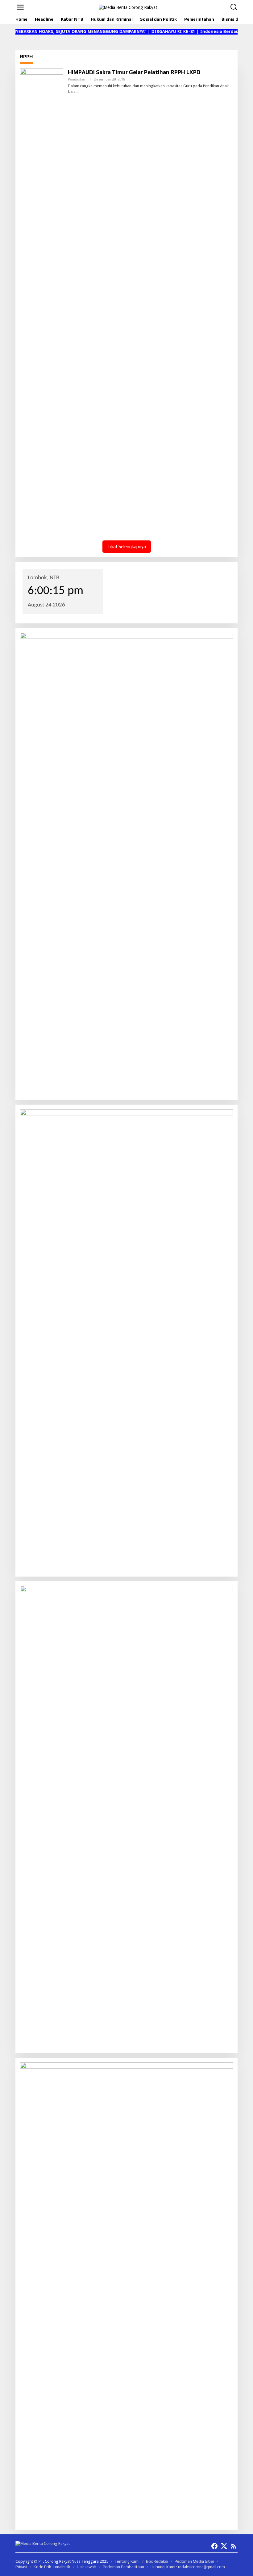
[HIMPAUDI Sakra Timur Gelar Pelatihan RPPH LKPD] (78, 92)
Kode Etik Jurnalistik (52, 2567)
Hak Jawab (87, 2567)
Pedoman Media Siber (194, 2561)
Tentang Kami (127, 2561)
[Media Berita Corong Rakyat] (128, 7)
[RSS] (234, 2546)
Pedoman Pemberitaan (123, 2567)
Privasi (21, 2567)
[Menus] (20, 7)
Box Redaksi (157, 2561)
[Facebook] (214, 2546)
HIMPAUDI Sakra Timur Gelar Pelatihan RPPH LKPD (134, 72)
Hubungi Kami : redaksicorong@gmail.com (188, 2567)
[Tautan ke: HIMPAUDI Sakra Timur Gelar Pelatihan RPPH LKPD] (42, 300)
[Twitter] (224, 2546)
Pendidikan (77, 79)
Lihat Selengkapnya (127, 546)
